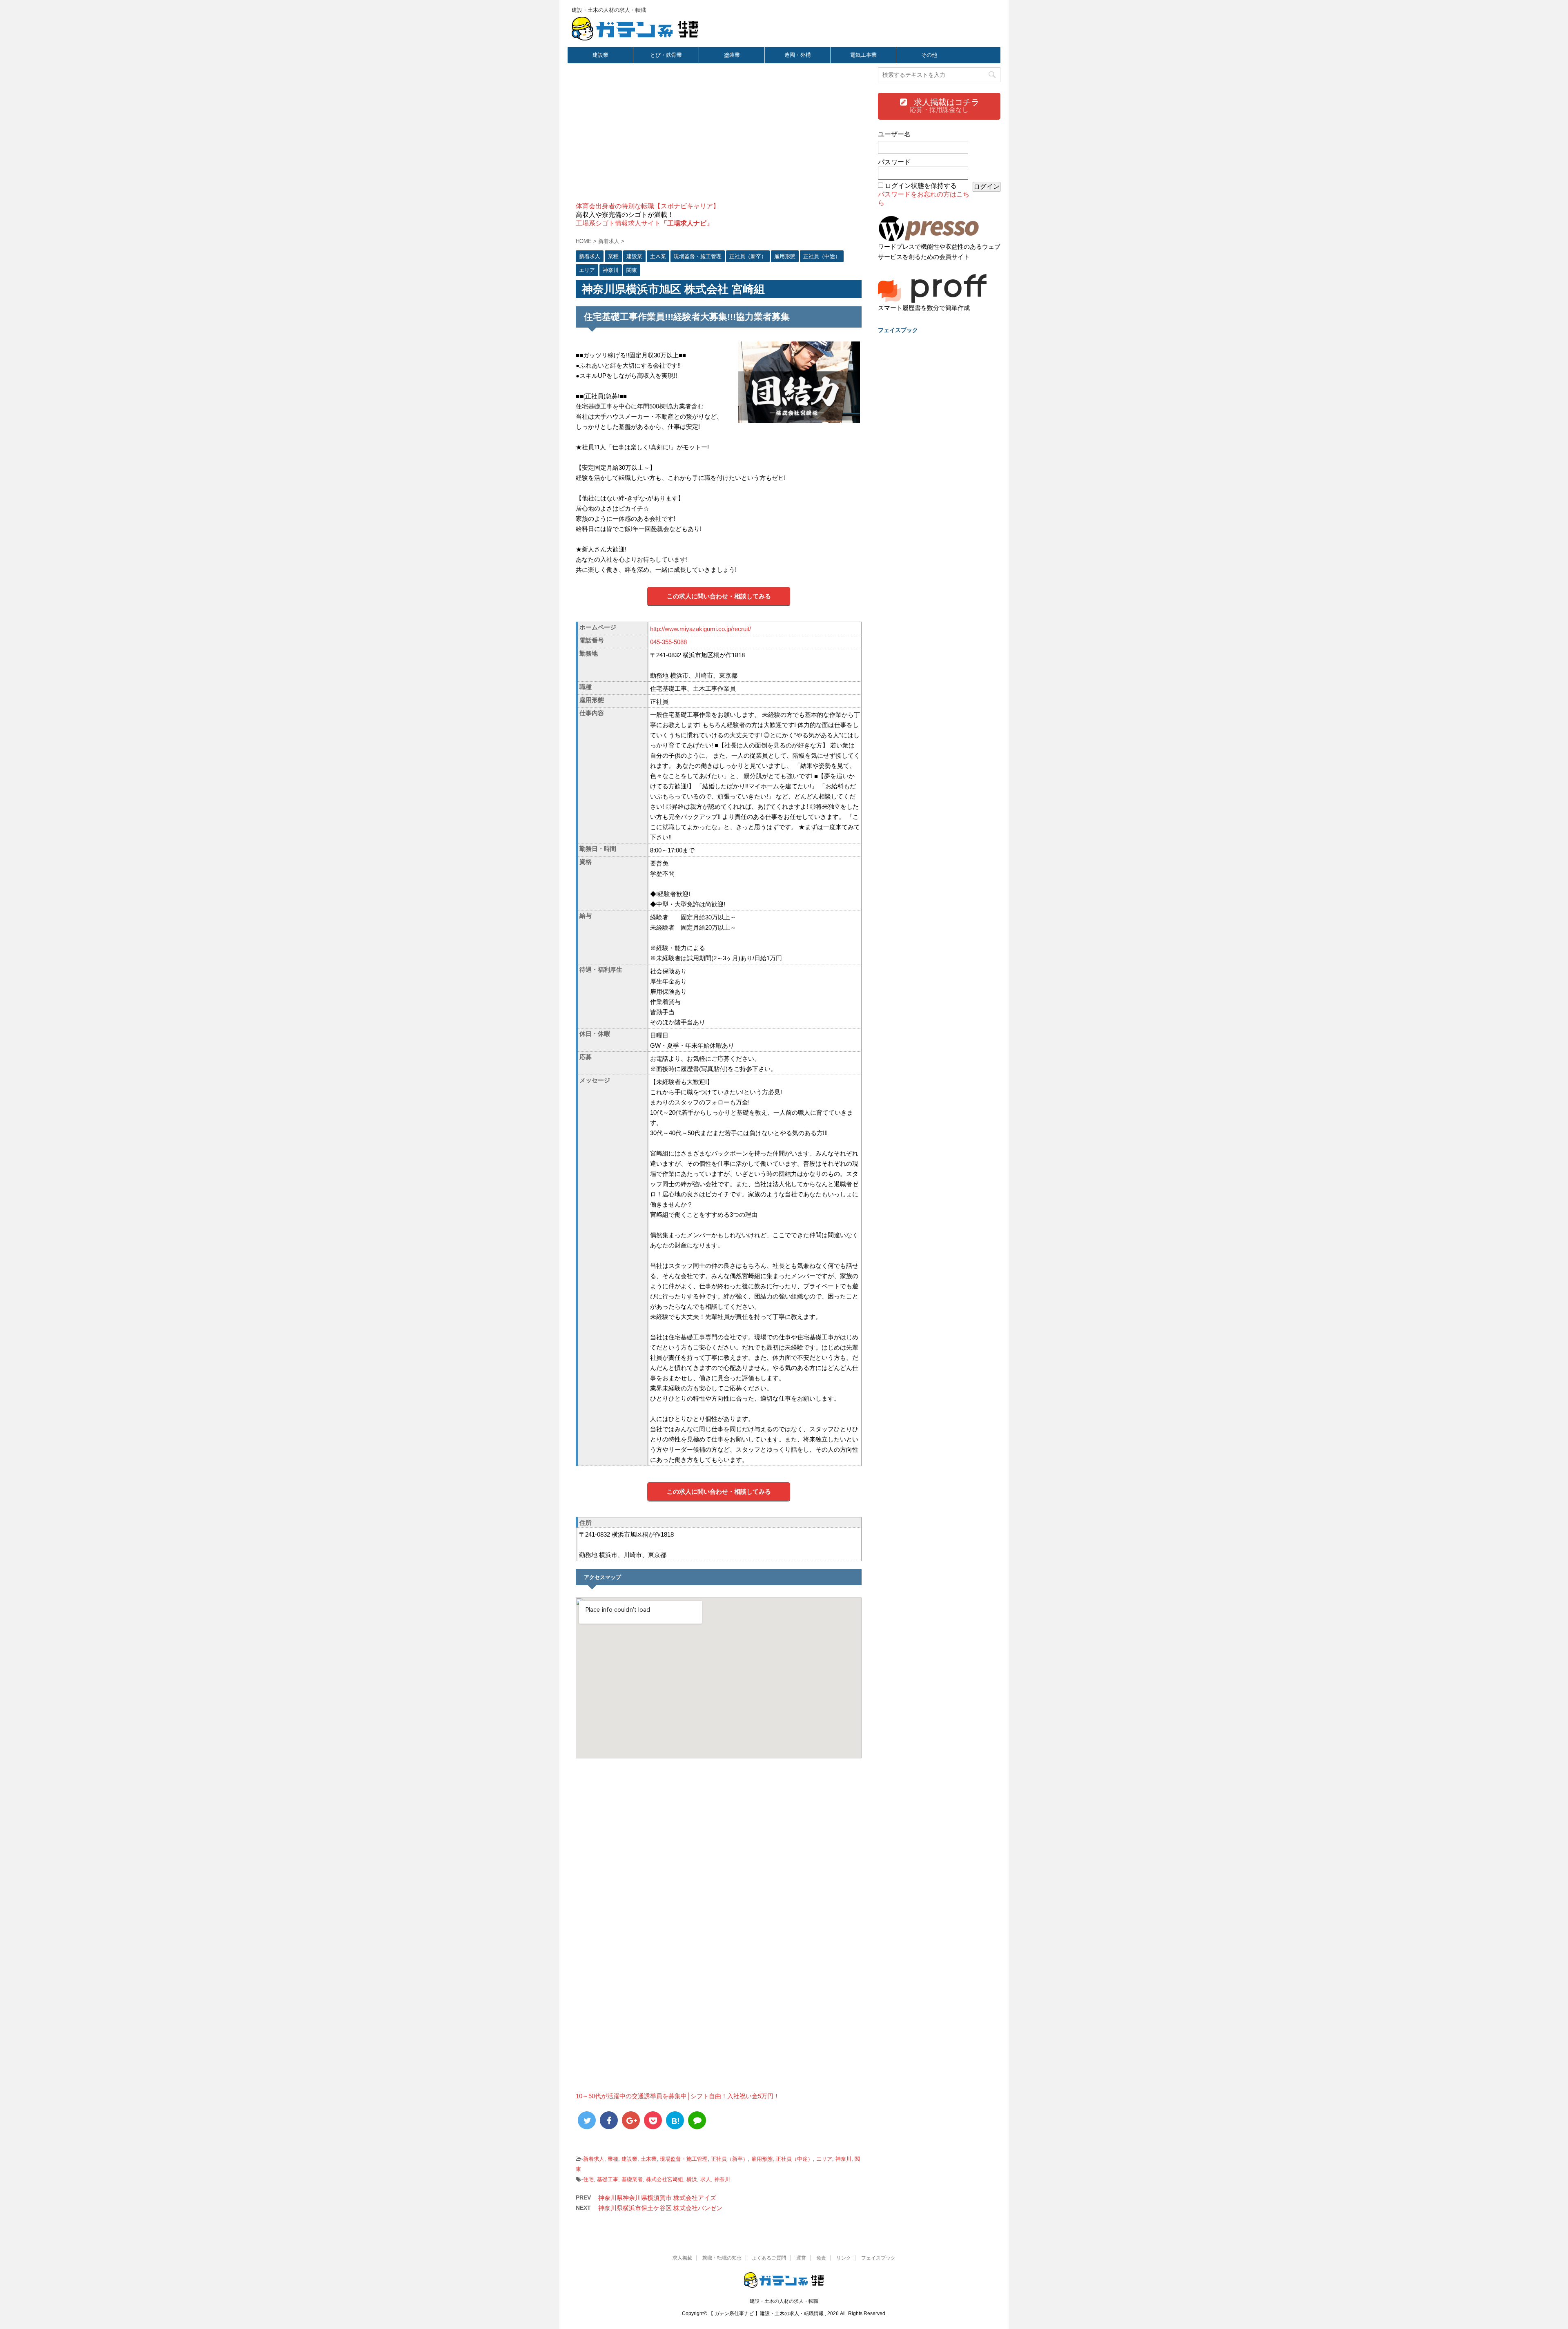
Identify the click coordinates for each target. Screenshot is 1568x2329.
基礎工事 (608, 2179)
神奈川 (843, 2159)
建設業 (600, 55)
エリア (824, 2159)
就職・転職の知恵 (722, 2258)
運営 (801, 2258)
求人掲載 (682, 2258)
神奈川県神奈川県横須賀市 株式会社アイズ (657, 2198)
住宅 (588, 2179)
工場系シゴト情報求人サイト (644, 223)
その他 (929, 55)
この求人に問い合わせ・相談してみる (719, 596)
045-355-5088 (668, 642)
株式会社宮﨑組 (665, 2179)
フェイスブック (878, 2258)
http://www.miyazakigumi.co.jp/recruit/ (700, 629)
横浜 (692, 2179)
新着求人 (594, 2159)
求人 (706, 2179)
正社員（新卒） (729, 2159)
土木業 (649, 2159)
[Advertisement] (719, 137)
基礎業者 (632, 2179)
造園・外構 (798, 55)
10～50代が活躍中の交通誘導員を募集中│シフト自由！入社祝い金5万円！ (678, 2096)
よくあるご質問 (769, 2258)
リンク (844, 2258)
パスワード (894, 162)
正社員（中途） (794, 2159)
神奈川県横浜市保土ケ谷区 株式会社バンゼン (660, 2208)
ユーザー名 (894, 134)
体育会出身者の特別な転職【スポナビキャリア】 (648, 206)
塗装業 (732, 55)
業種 (613, 2159)
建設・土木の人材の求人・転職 (784, 2301)
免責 (821, 2258)
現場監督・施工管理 (684, 2159)
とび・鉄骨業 (666, 55)
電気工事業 (863, 55)
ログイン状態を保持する (921, 186)
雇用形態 (762, 2159)
